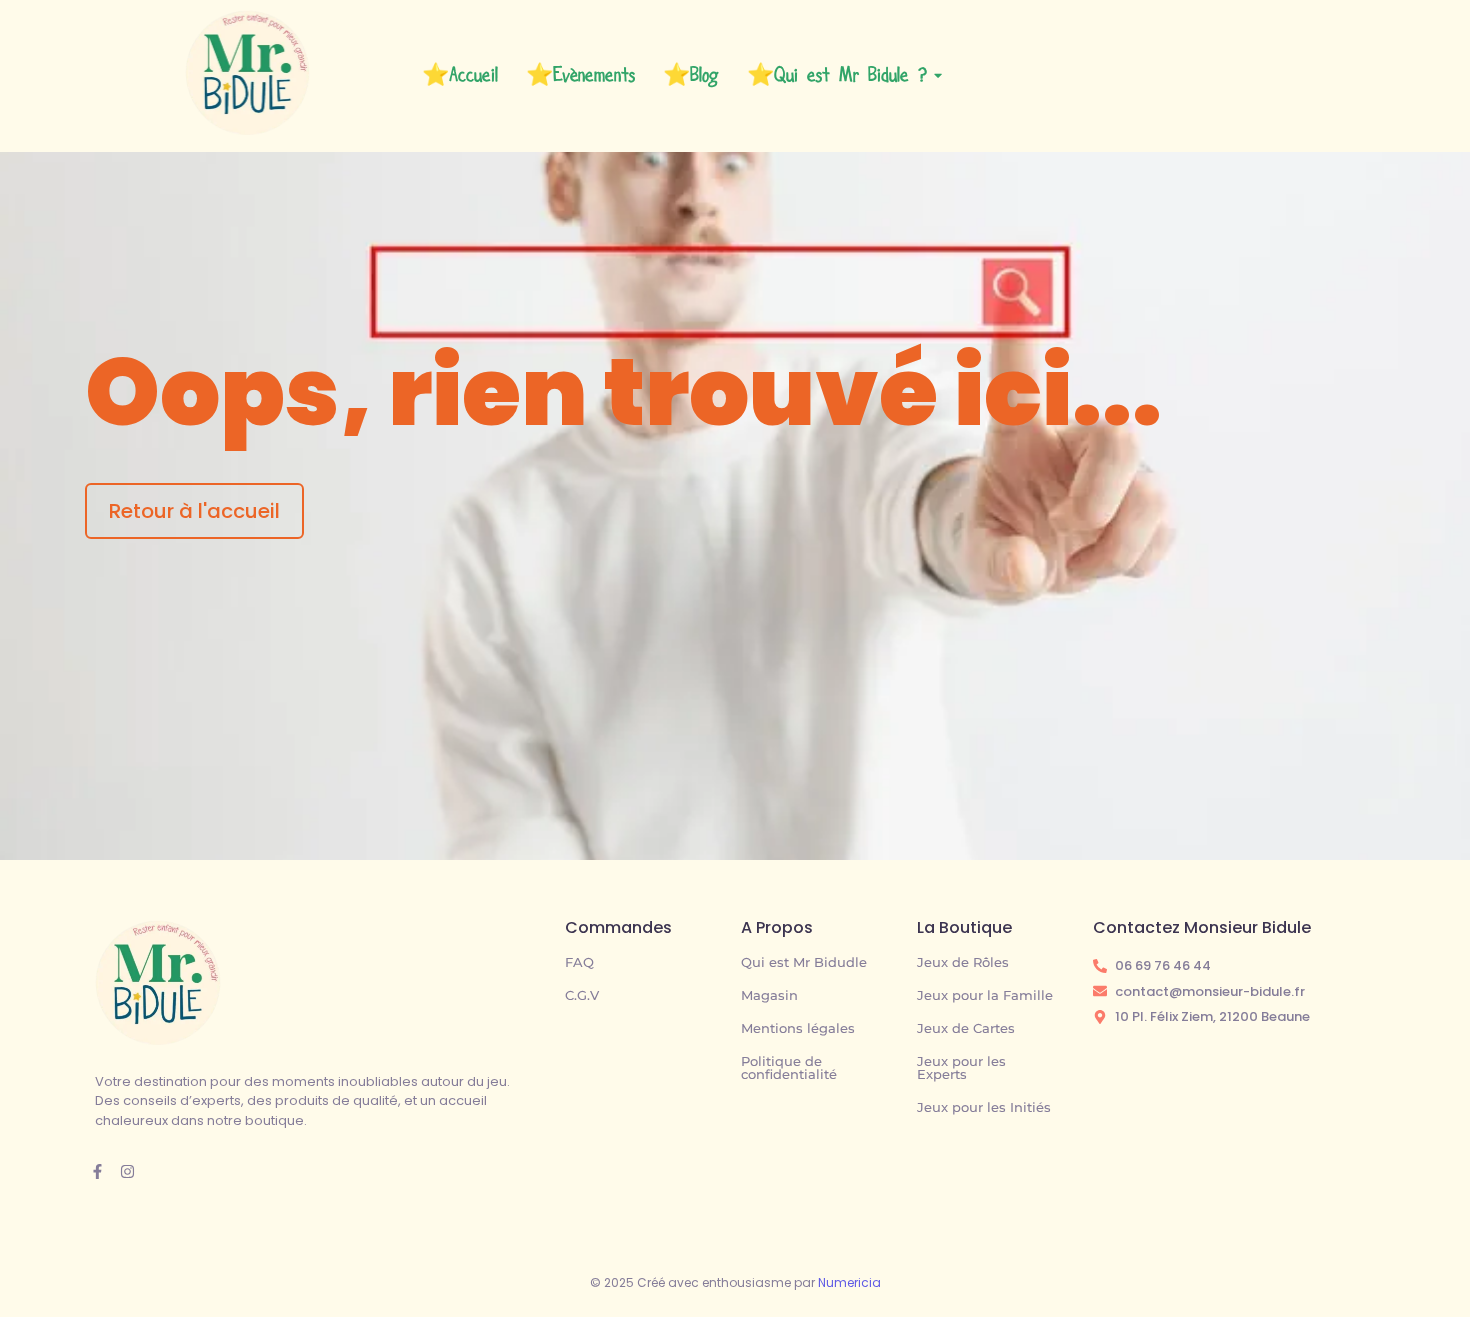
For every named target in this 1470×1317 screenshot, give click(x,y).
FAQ (579, 962)
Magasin (769, 995)
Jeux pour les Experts (961, 1067)
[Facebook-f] (97, 1171)
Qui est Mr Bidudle (804, 962)
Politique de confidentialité (789, 1067)
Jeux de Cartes (966, 1028)
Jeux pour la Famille (985, 995)
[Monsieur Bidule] (158, 982)
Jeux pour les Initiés (984, 1107)
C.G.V (582, 995)
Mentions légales (798, 1028)
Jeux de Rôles (963, 962)
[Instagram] (127, 1171)
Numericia (849, 1282)
